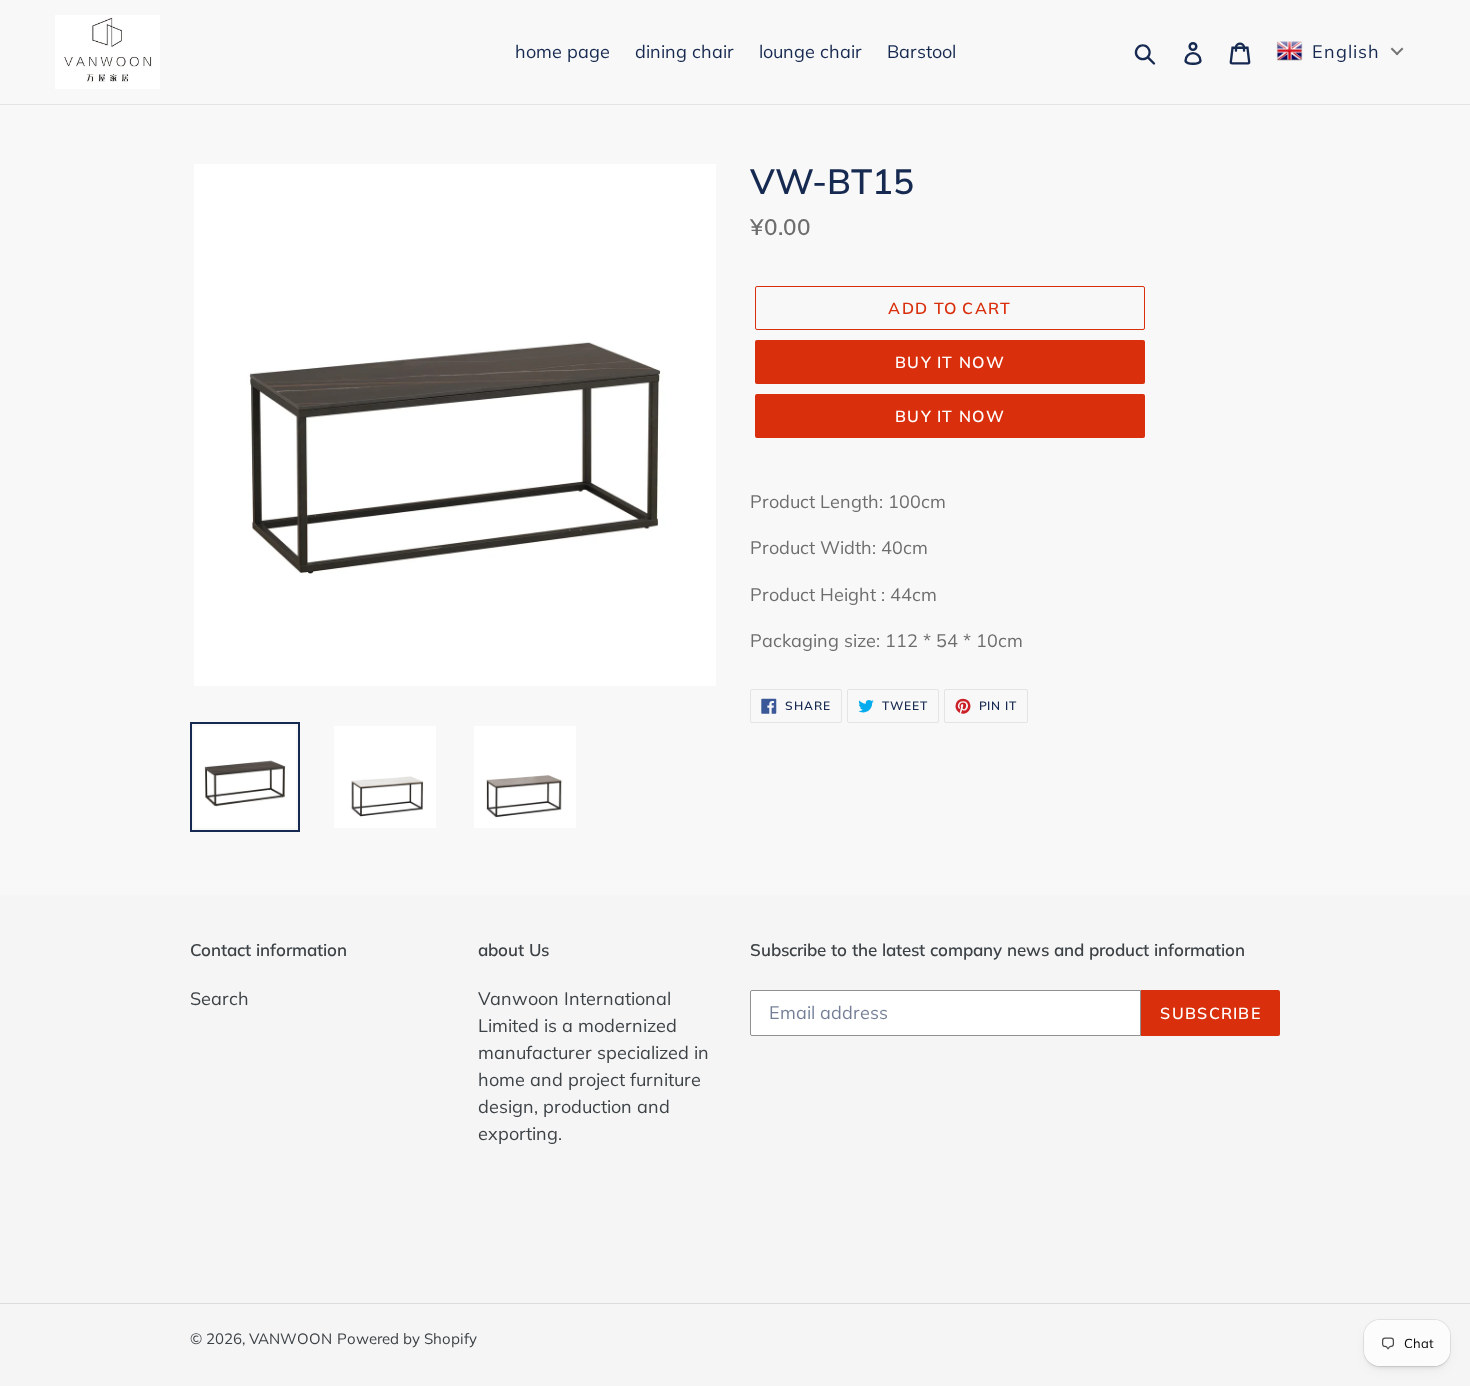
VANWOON (290, 1338)
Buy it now (950, 362)
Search (219, 998)
